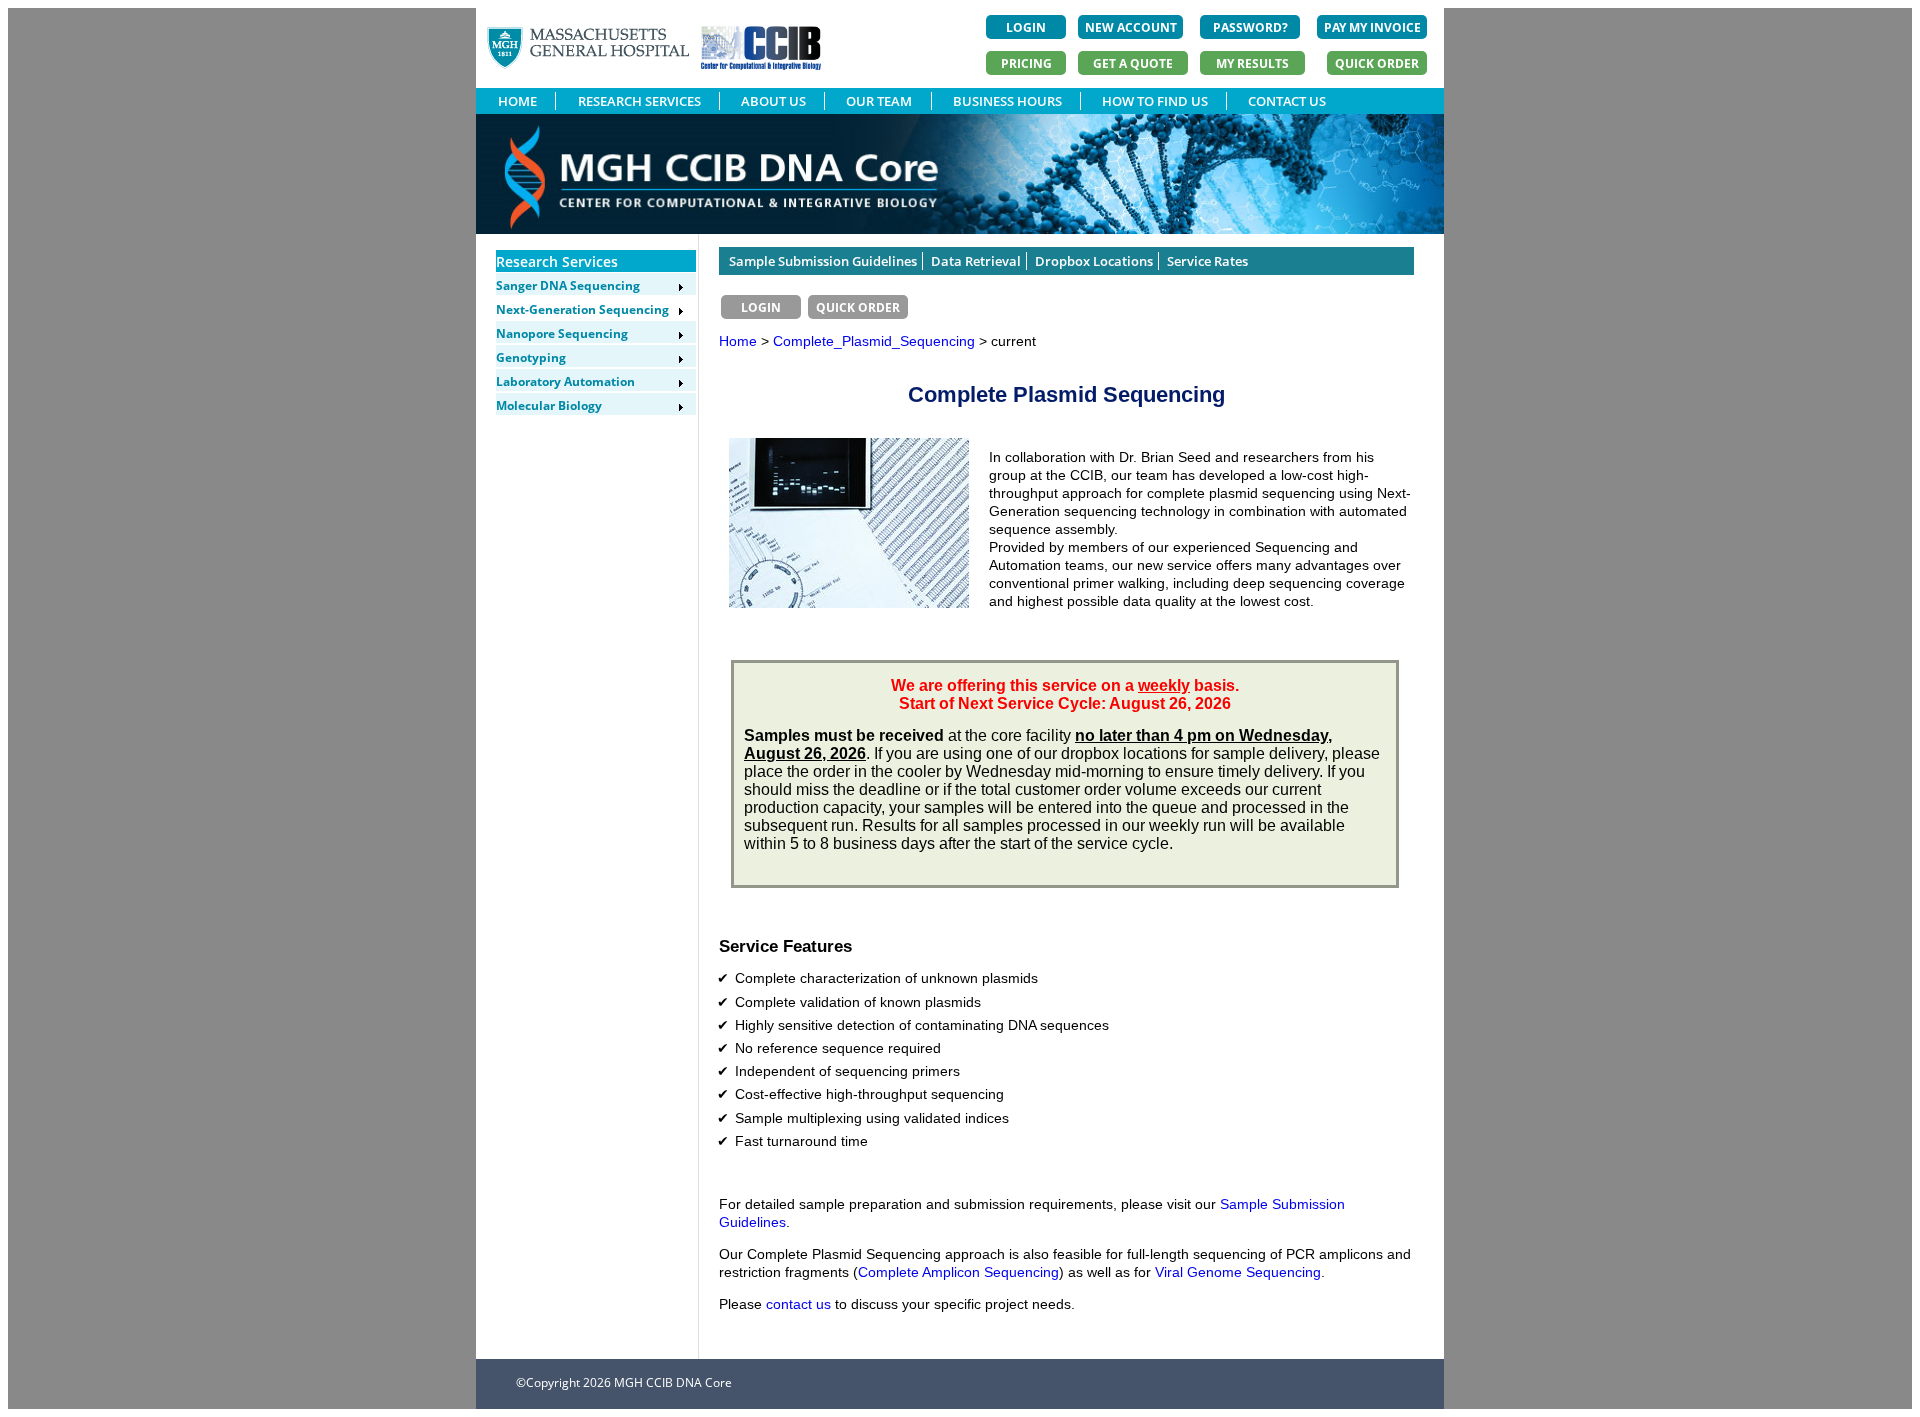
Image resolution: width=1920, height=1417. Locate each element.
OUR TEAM (879, 101)
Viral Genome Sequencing (1238, 1272)
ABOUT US (773, 101)
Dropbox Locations (1094, 261)
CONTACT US (1287, 101)
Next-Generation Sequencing (582, 309)
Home (738, 341)
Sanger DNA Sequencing (568, 285)
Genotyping (531, 357)
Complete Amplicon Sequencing (958, 1272)
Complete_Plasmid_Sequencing (876, 341)
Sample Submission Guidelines (823, 261)
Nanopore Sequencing (562, 333)
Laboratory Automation (565, 381)
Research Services (557, 261)
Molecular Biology (549, 405)
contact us (798, 1304)
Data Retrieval (976, 261)
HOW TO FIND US (1155, 101)
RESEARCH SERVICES (639, 101)
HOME (517, 101)
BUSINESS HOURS (1007, 101)
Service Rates (1207, 261)
